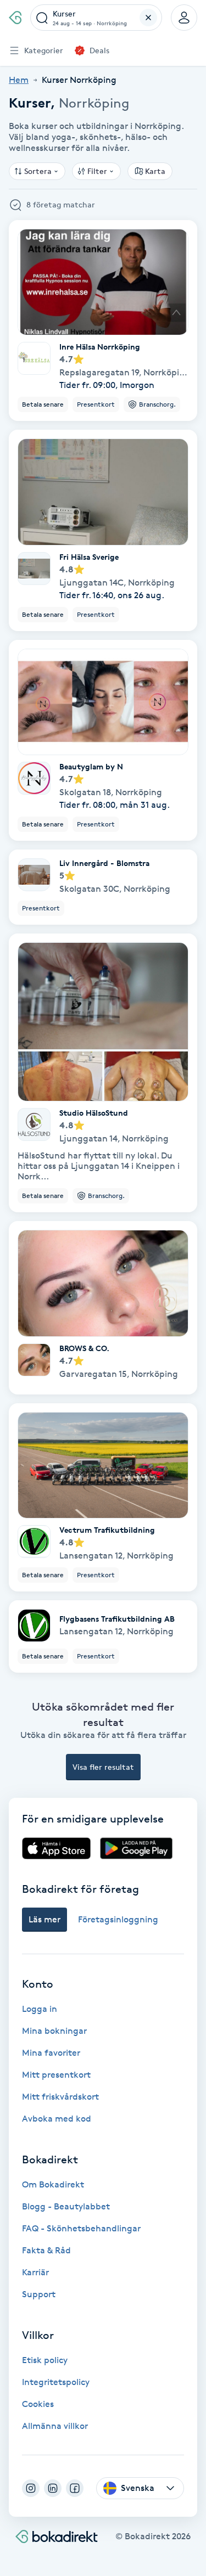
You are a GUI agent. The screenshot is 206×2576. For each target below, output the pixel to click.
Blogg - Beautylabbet (66, 2206)
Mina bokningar (54, 2031)
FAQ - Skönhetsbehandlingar (81, 2228)
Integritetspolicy (56, 2382)
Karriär (35, 2272)
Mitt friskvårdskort (60, 2097)
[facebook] (75, 2488)
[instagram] (31, 2488)
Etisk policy (45, 2360)
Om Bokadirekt (53, 2184)
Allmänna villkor (55, 2426)
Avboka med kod (57, 2119)
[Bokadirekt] (15, 18)
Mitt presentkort (56, 2075)
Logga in (40, 2009)
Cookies (38, 2404)
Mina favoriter (51, 2053)
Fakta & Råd (46, 2250)
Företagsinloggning (118, 1919)
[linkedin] (53, 2488)
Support (39, 2294)
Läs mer (44, 1919)
